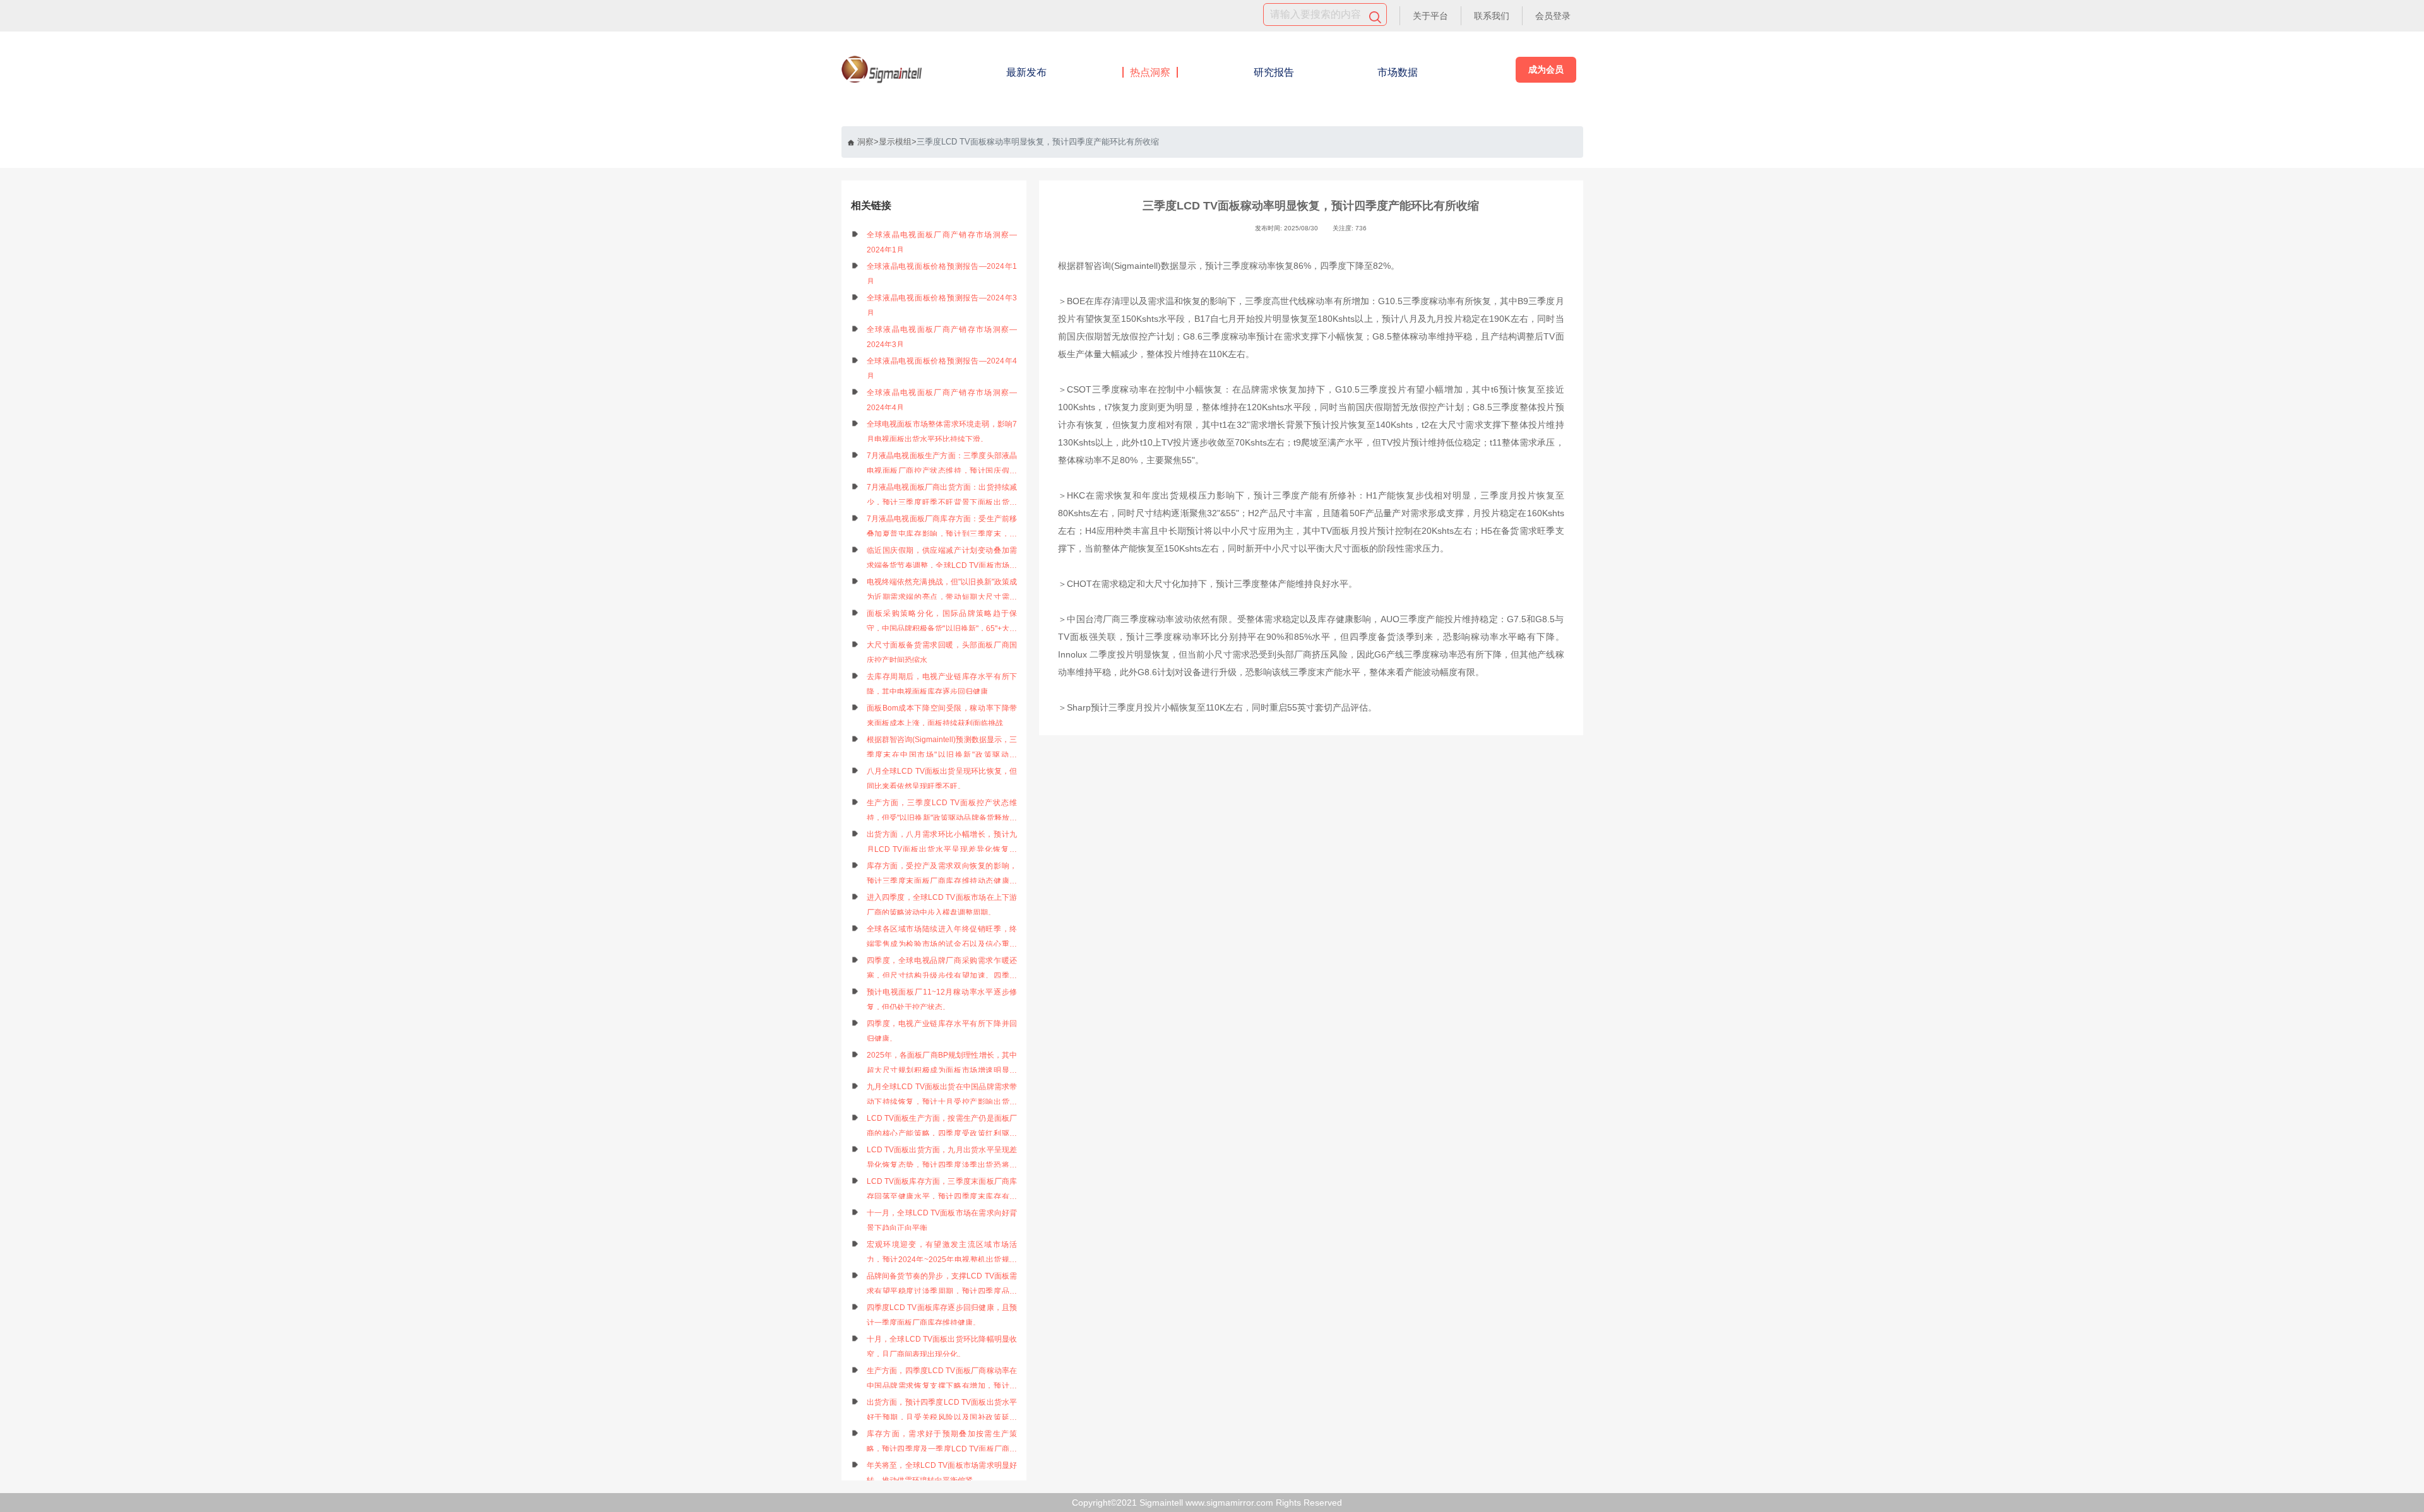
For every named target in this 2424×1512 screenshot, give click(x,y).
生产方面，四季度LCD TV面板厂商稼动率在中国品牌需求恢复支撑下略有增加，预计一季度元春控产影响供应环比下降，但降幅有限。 (942, 1380)
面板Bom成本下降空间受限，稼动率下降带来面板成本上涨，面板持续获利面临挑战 (942, 716)
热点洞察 (1150, 72)
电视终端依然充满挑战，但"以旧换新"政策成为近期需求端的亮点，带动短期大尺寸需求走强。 (942, 591)
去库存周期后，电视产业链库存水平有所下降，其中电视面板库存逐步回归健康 (942, 684)
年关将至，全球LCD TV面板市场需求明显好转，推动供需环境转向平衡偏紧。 (942, 1473)
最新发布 (1026, 72)
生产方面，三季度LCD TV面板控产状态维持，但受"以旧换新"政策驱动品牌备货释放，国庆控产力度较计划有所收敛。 (942, 812)
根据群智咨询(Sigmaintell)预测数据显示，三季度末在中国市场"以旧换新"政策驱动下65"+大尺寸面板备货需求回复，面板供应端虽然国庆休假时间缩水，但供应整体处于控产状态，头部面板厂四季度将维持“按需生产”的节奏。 (942, 749)
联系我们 (1492, 16)
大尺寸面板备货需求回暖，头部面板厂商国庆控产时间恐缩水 (942, 653)
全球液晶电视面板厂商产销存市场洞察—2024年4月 (942, 400)
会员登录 (1553, 16)
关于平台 (1430, 16)
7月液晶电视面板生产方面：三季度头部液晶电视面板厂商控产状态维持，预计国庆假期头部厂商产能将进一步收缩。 (942, 465)
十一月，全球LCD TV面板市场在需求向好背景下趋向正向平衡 (942, 1220)
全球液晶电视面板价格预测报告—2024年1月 (942, 274)
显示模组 (895, 142)
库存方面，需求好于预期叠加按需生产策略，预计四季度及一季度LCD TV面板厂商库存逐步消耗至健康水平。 (942, 1443)
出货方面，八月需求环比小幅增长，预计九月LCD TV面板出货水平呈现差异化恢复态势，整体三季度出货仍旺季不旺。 (942, 843)
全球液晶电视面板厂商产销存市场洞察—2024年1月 (942, 242)
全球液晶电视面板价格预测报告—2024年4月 (942, 369)
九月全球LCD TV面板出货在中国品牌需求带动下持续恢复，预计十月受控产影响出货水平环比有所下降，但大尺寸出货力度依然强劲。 (942, 1096)
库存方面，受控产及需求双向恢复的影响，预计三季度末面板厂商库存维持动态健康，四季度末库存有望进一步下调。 (942, 875)
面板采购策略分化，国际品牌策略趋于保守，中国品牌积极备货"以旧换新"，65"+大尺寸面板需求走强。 (942, 623)
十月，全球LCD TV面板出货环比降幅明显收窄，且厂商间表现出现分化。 (942, 1347)
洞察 (865, 142)
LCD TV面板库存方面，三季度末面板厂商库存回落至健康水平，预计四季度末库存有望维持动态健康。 (942, 1190)
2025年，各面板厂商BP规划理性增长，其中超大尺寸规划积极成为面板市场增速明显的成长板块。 (942, 1064)
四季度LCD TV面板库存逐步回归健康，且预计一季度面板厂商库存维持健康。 (942, 1315)
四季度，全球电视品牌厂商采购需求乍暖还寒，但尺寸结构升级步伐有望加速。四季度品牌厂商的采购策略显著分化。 (942, 970)
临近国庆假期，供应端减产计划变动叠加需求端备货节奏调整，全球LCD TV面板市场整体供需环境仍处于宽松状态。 (942, 559)
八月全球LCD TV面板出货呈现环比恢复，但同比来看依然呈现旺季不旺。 (942, 779)
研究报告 (1274, 72)
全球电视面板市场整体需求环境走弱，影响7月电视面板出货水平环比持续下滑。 (942, 432)
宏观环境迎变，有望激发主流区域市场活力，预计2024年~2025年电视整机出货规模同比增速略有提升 (942, 1254)
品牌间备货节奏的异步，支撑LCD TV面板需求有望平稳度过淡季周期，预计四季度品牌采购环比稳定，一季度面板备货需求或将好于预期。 (942, 1285)
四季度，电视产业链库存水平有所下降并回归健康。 (942, 1031)
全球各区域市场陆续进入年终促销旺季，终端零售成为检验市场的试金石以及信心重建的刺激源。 (942, 938)
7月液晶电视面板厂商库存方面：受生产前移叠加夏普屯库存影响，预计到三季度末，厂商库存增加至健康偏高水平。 (942, 528)
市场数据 (1398, 72)
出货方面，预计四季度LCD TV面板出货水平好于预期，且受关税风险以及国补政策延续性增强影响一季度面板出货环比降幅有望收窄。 (942, 1411)
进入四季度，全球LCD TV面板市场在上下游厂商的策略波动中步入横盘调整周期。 (942, 905)
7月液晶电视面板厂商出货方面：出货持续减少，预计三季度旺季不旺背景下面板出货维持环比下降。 (942, 496)
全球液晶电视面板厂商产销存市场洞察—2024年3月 (942, 337)
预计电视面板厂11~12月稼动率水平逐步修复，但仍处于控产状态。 (942, 1000)
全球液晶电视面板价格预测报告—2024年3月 (942, 305)
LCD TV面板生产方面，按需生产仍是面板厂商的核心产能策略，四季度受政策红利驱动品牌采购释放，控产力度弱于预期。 (942, 1127)
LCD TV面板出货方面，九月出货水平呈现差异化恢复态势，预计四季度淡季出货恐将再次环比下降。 (942, 1159)
